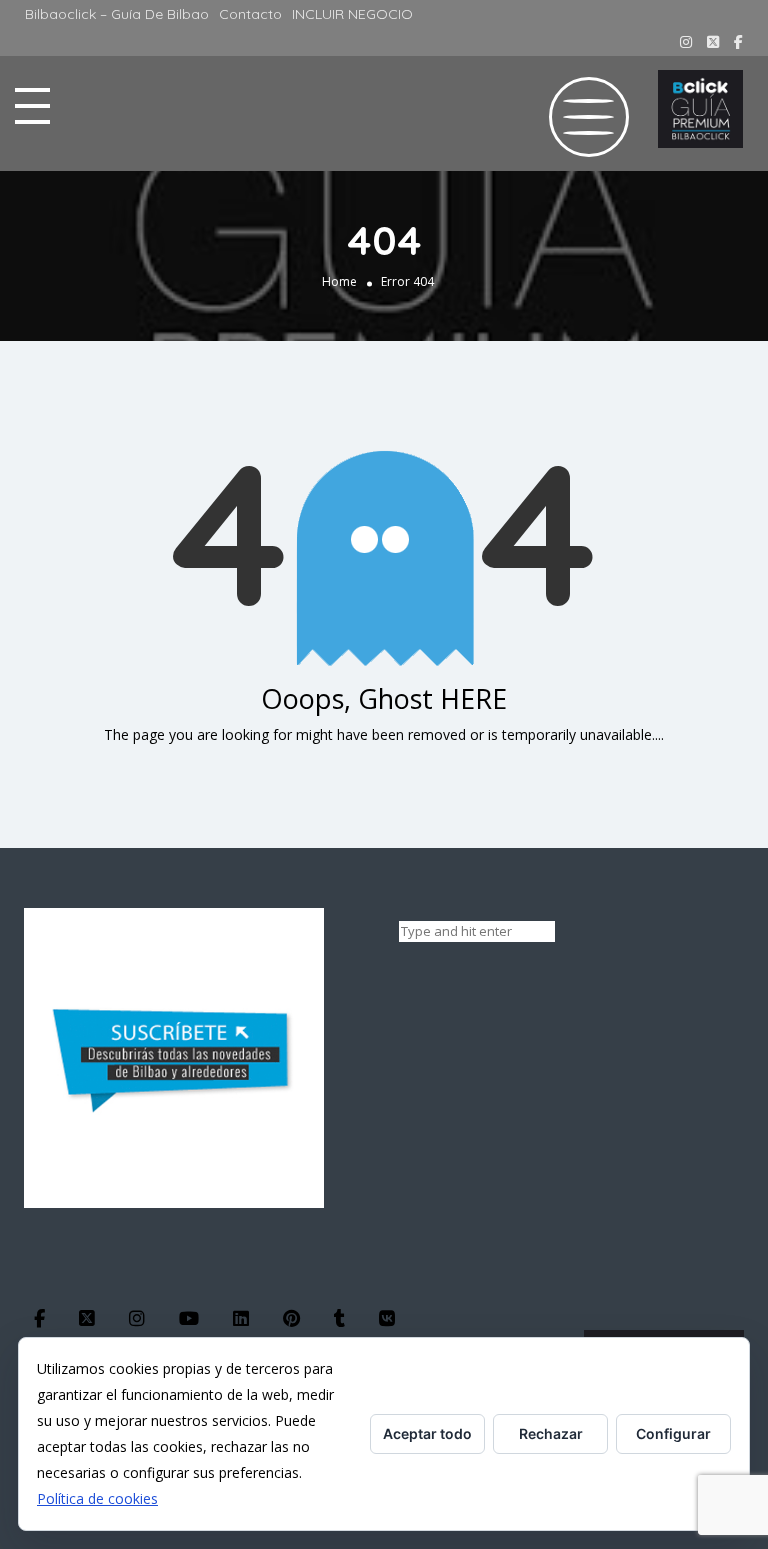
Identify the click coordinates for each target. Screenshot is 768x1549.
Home (339, 281)
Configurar (673, 1433)
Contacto (250, 14)
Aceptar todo (427, 1433)
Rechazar (551, 1433)
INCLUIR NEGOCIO (352, 14)
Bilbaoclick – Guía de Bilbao (117, 14)
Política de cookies (97, 1498)
